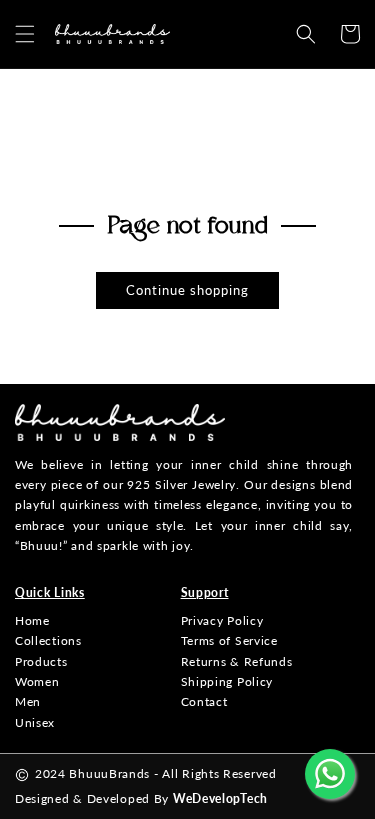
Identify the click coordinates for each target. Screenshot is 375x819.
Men (28, 701)
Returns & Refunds (237, 661)
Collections (48, 640)
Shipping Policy (227, 681)
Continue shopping (187, 290)
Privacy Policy (222, 620)
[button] (25, 34)
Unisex (35, 722)
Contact (204, 701)
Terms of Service (229, 640)
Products (41, 661)
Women (37, 681)
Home (32, 620)
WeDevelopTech (220, 798)
